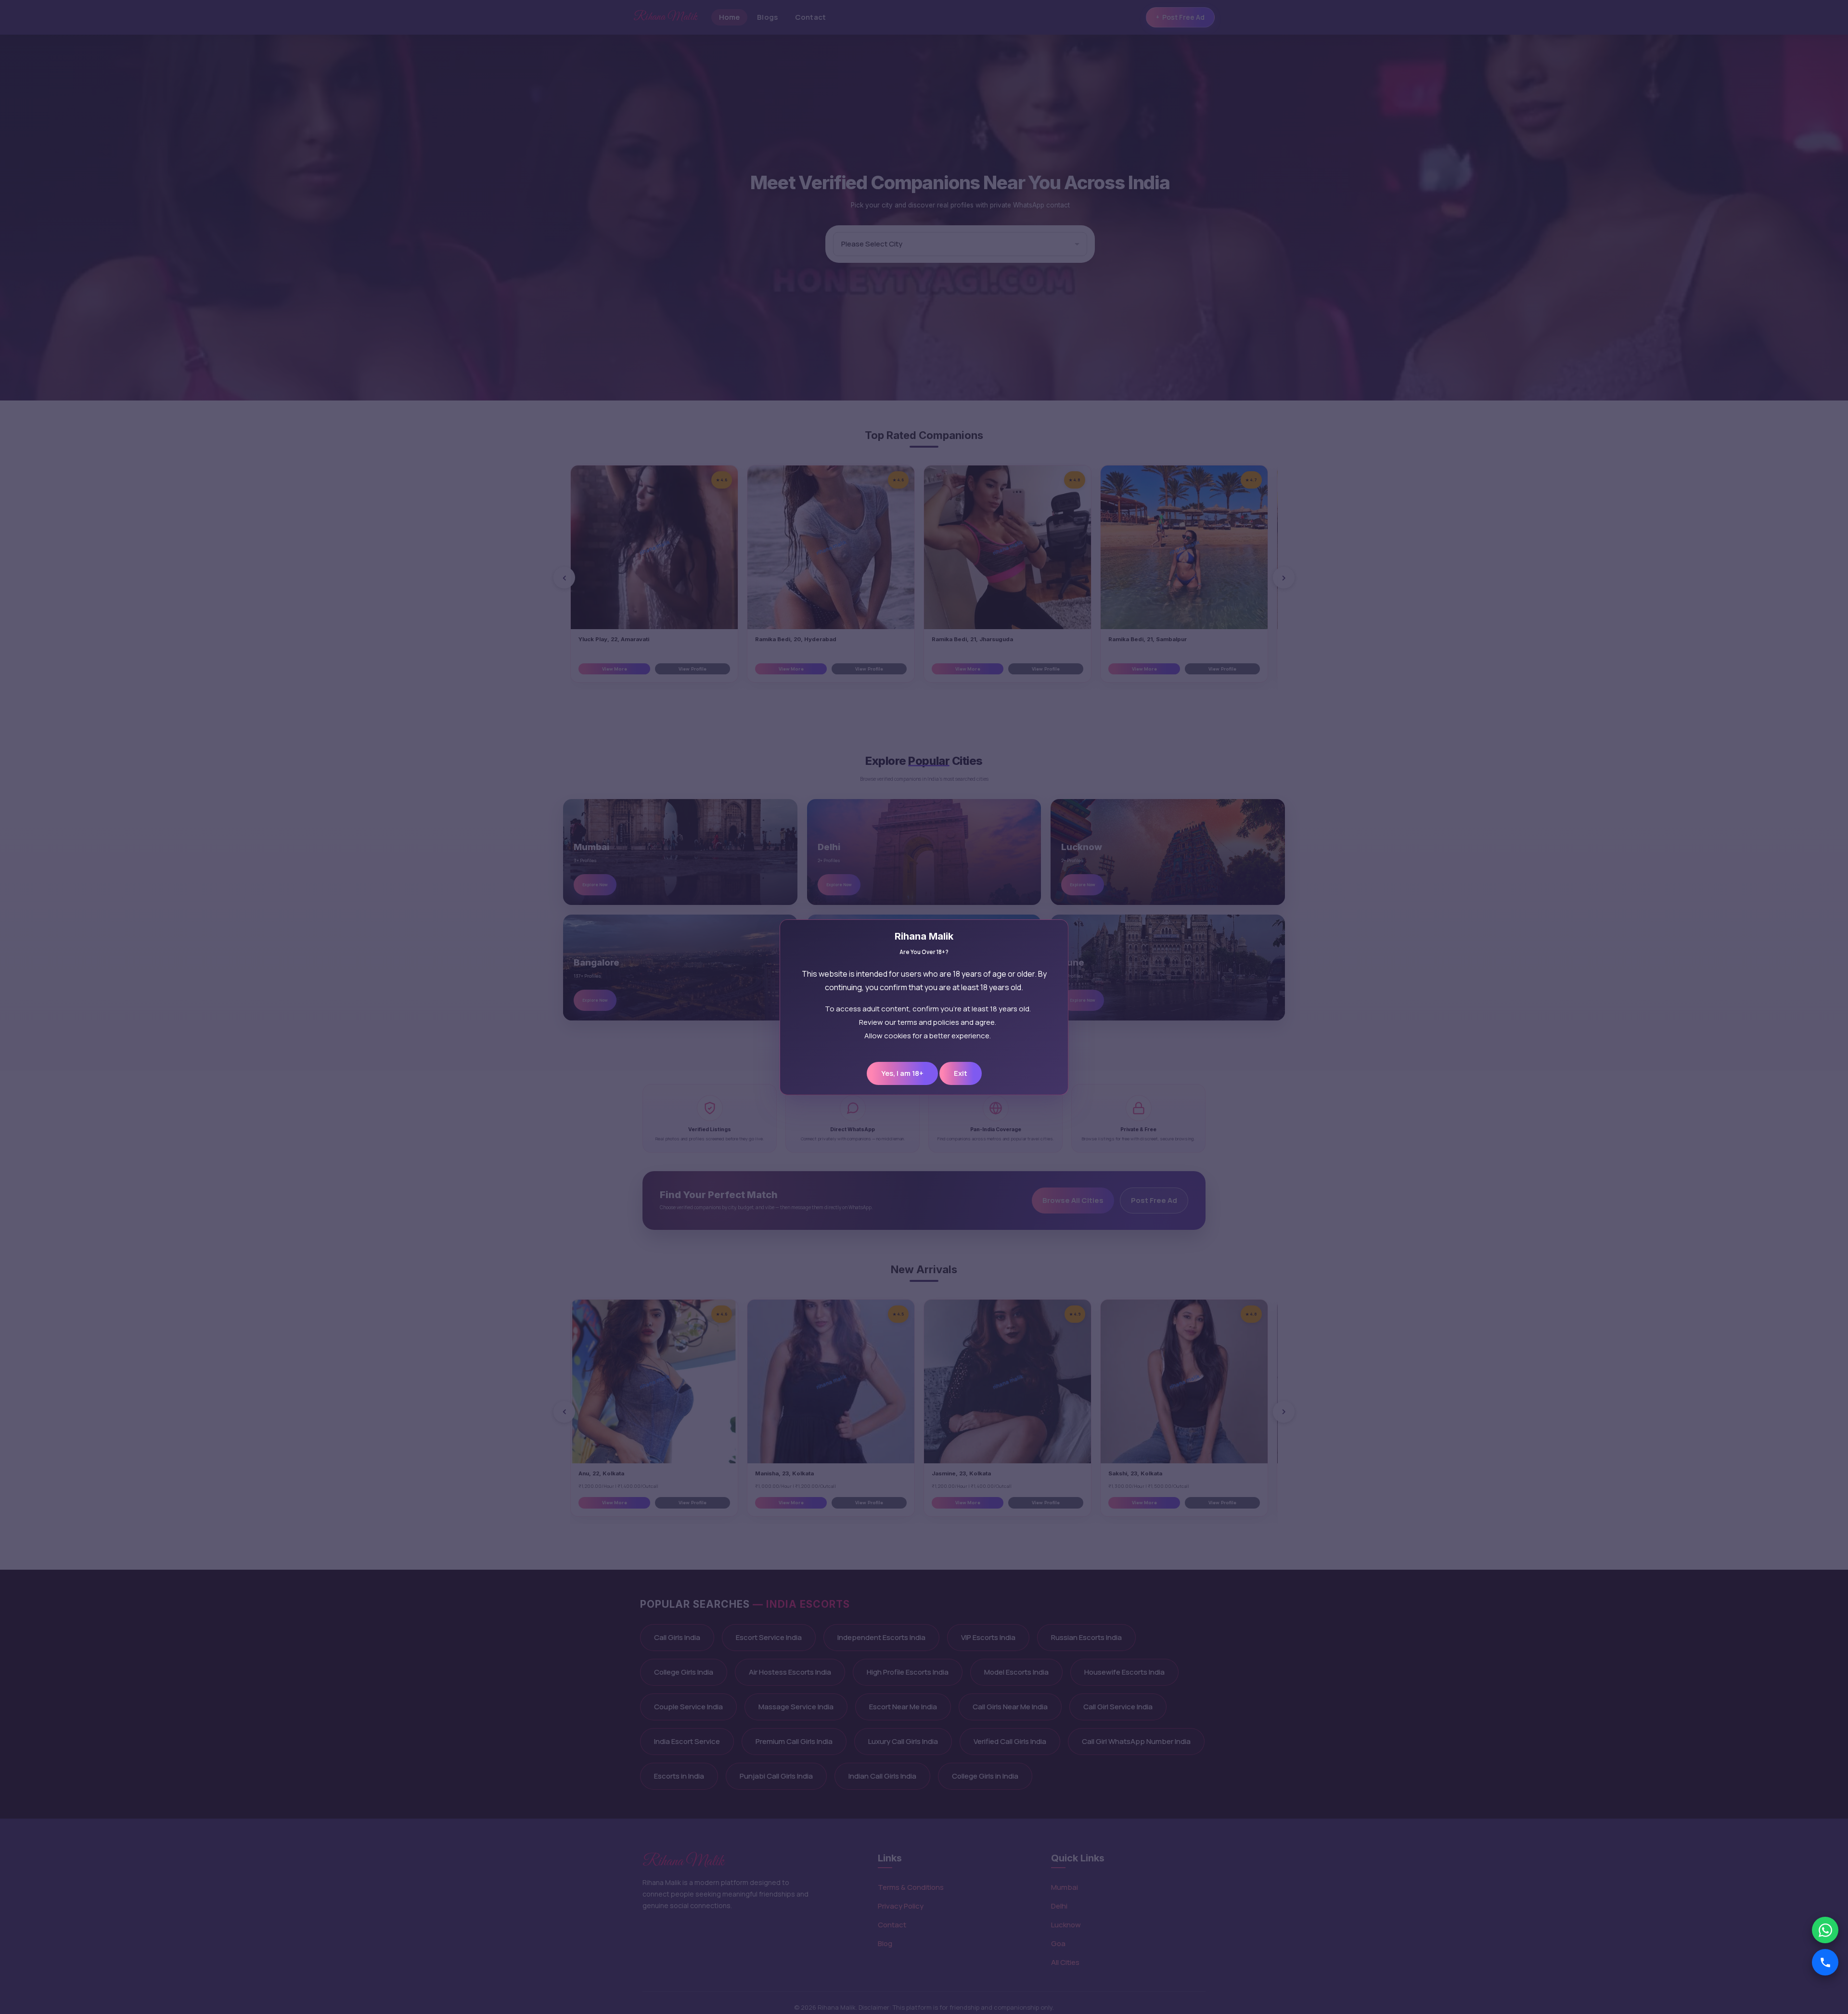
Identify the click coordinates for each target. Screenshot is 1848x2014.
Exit (961, 1073)
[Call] (1825, 1962)
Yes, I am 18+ (902, 1073)
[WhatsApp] (1825, 1930)
